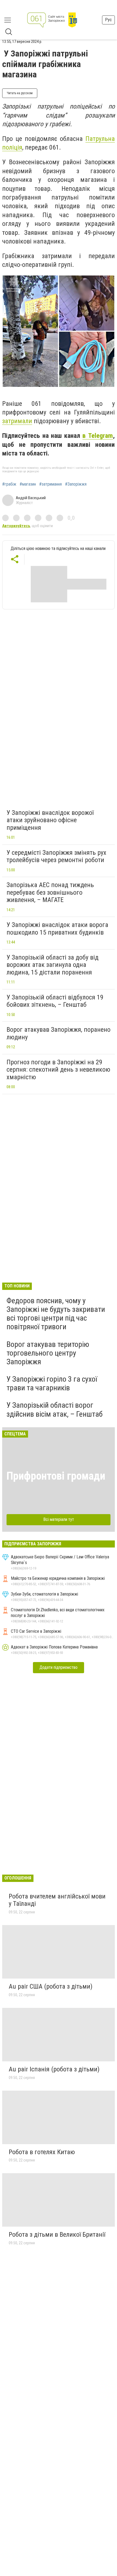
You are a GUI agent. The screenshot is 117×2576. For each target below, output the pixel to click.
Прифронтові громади (56, 1476)
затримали (17, 421)
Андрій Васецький (31, 498)
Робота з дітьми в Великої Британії (57, 2235)
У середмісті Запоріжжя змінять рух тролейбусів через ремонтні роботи (56, 856)
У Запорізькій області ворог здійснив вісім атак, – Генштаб (55, 1409)
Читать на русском (20, 93)
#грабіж (9, 484)
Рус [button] (108, 20)
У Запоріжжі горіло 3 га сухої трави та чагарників (52, 1383)
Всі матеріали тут (59, 1519)
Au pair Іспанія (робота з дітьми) (54, 2069)
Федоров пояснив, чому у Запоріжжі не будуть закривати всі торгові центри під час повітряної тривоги (56, 1314)
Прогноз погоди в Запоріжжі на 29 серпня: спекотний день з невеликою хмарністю (58, 1070)
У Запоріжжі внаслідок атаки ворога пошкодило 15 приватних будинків (57, 929)
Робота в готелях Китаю (42, 2152)
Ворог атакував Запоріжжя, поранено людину (59, 1033)
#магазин (28, 484)
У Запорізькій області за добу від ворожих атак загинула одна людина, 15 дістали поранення (53, 965)
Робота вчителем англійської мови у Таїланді (57, 1900)
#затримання (50, 484)
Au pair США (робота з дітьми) (51, 1986)
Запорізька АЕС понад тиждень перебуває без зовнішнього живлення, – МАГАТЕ (50, 892)
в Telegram (98, 436)
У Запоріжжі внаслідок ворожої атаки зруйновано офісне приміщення (50, 820)
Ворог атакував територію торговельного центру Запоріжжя (48, 1353)
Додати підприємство (59, 1667)
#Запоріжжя (76, 484)
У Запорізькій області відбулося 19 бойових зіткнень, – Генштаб (55, 1001)
